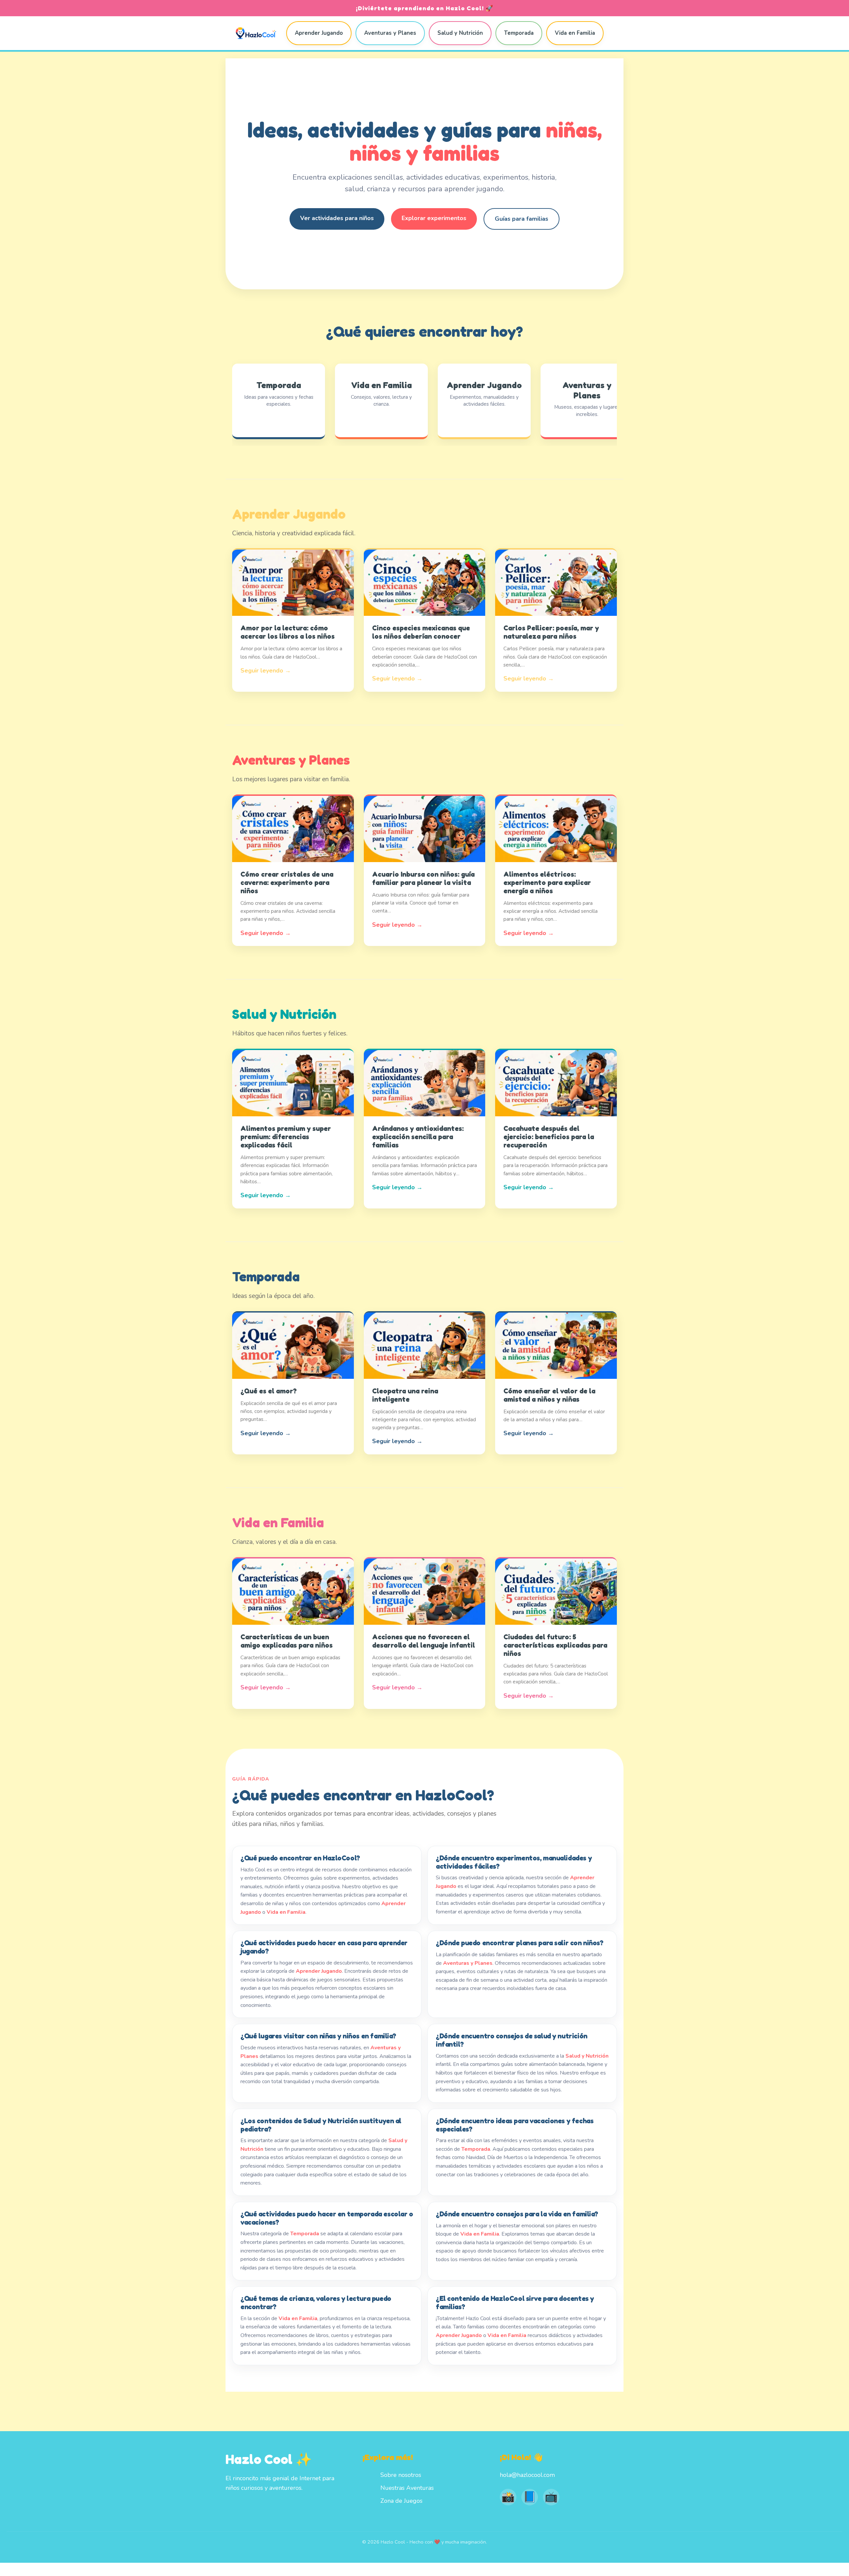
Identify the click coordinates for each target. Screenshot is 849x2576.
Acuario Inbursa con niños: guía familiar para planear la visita (423, 878)
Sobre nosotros (401, 2475)
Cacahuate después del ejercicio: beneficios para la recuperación (549, 1137)
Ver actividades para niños (337, 218)
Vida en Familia (575, 33)
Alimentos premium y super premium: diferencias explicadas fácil (286, 1137)
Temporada (519, 33)
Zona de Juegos (401, 2501)
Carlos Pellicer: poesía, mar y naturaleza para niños (551, 632)
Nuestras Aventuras (407, 2488)
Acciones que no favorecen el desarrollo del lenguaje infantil (424, 1641)
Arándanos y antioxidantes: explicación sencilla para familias (418, 1137)
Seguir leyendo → (266, 671)
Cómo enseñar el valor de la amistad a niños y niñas (549, 1395)
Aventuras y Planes (390, 33)
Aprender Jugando (319, 33)
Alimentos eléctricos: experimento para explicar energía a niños (547, 882)
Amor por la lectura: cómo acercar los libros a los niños (288, 632)
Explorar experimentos (434, 218)
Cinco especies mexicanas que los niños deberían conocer (421, 632)
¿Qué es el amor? (269, 1391)
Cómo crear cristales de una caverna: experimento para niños (287, 882)
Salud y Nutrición (460, 33)
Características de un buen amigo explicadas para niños (287, 1641)
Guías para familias (522, 219)
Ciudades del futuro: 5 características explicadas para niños (555, 1645)
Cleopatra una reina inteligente (405, 1395)
